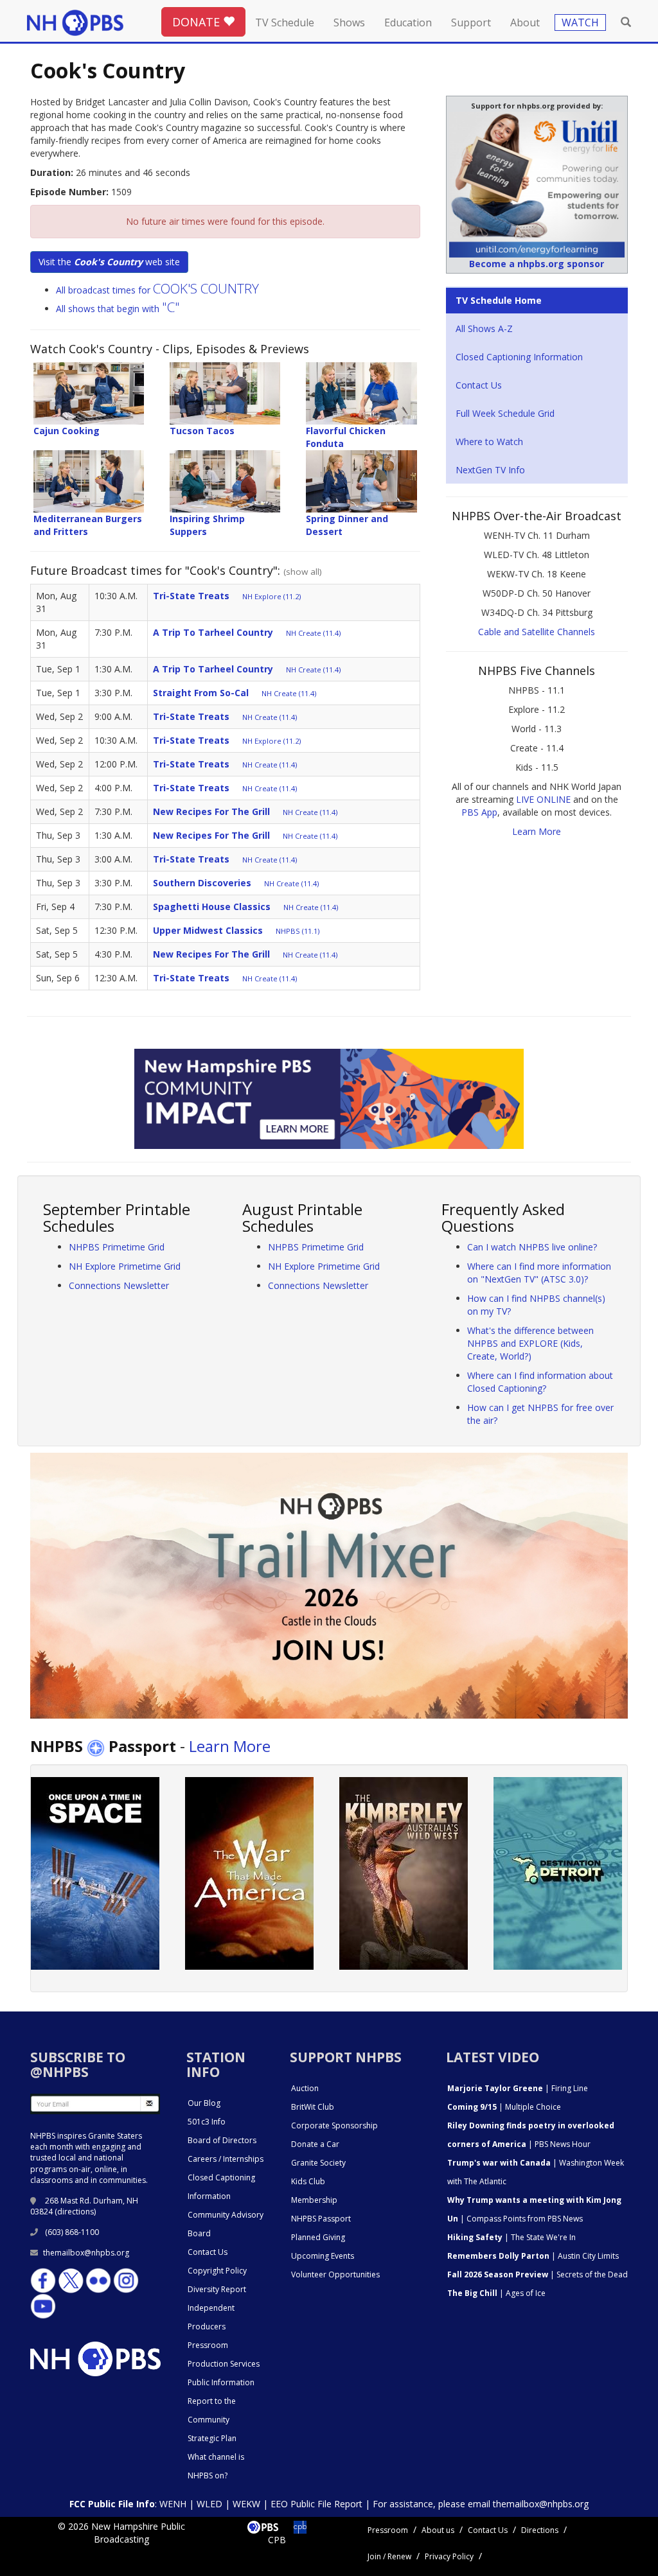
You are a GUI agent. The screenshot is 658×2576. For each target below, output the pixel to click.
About (525, 22)
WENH (173, 2504)
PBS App (479, 812)
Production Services (224, 2364)
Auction (305, 2088)
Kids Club (308, 2181)
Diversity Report (217, 2289)
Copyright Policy (217, 2271)
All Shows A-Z (484, 329)
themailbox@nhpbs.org (86, 2253)
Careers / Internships (226, 2159)
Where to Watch (489, 442)
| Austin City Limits (533, 2256)
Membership (314, 2200)
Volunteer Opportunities (335, 2274)
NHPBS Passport (321, 2219)
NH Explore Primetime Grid (125, 1266)
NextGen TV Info (490, 470)
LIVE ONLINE (543, 799)
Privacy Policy (449, 2556)
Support (471, 22)
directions (76, 2212)
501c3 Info (207, 2122)
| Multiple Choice (504, 2107)
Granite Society (318, 2163)
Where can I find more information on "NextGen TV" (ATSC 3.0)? (539, 1273)
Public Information (221, 2382)
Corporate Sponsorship (334, 2125)
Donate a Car (315, 2144)
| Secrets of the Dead (538, 2274)
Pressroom (208, 2345)
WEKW (246, 2504)
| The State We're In (511, 2237)
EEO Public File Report (316, 2504)
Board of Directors (222, 2140)
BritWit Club (313, 2107)
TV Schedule (285, 22)
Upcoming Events (323, 2256)
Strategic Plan (212, 2438)
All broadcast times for (157, 290)
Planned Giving (318, 2237)
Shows (349, 22)
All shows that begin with (118, 309)
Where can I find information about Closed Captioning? (540, 1382)
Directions (540, 2530)
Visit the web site (109, 262)
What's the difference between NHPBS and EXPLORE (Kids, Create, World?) (530, 1343)
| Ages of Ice (496, 2293)
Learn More (537, 831)
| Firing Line (518, 2088)
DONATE (198, 22)
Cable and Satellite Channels (537, 632)
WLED (209, 2504)
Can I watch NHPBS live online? (532, 1247)
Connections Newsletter (119, 1285)
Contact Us (479, 385)
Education (408, 22)
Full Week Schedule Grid (505, 413)
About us (438, 2530)
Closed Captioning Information (519, 357)
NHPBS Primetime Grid (117, 1247)
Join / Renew (389, 2556)
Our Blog (204, 2103)
